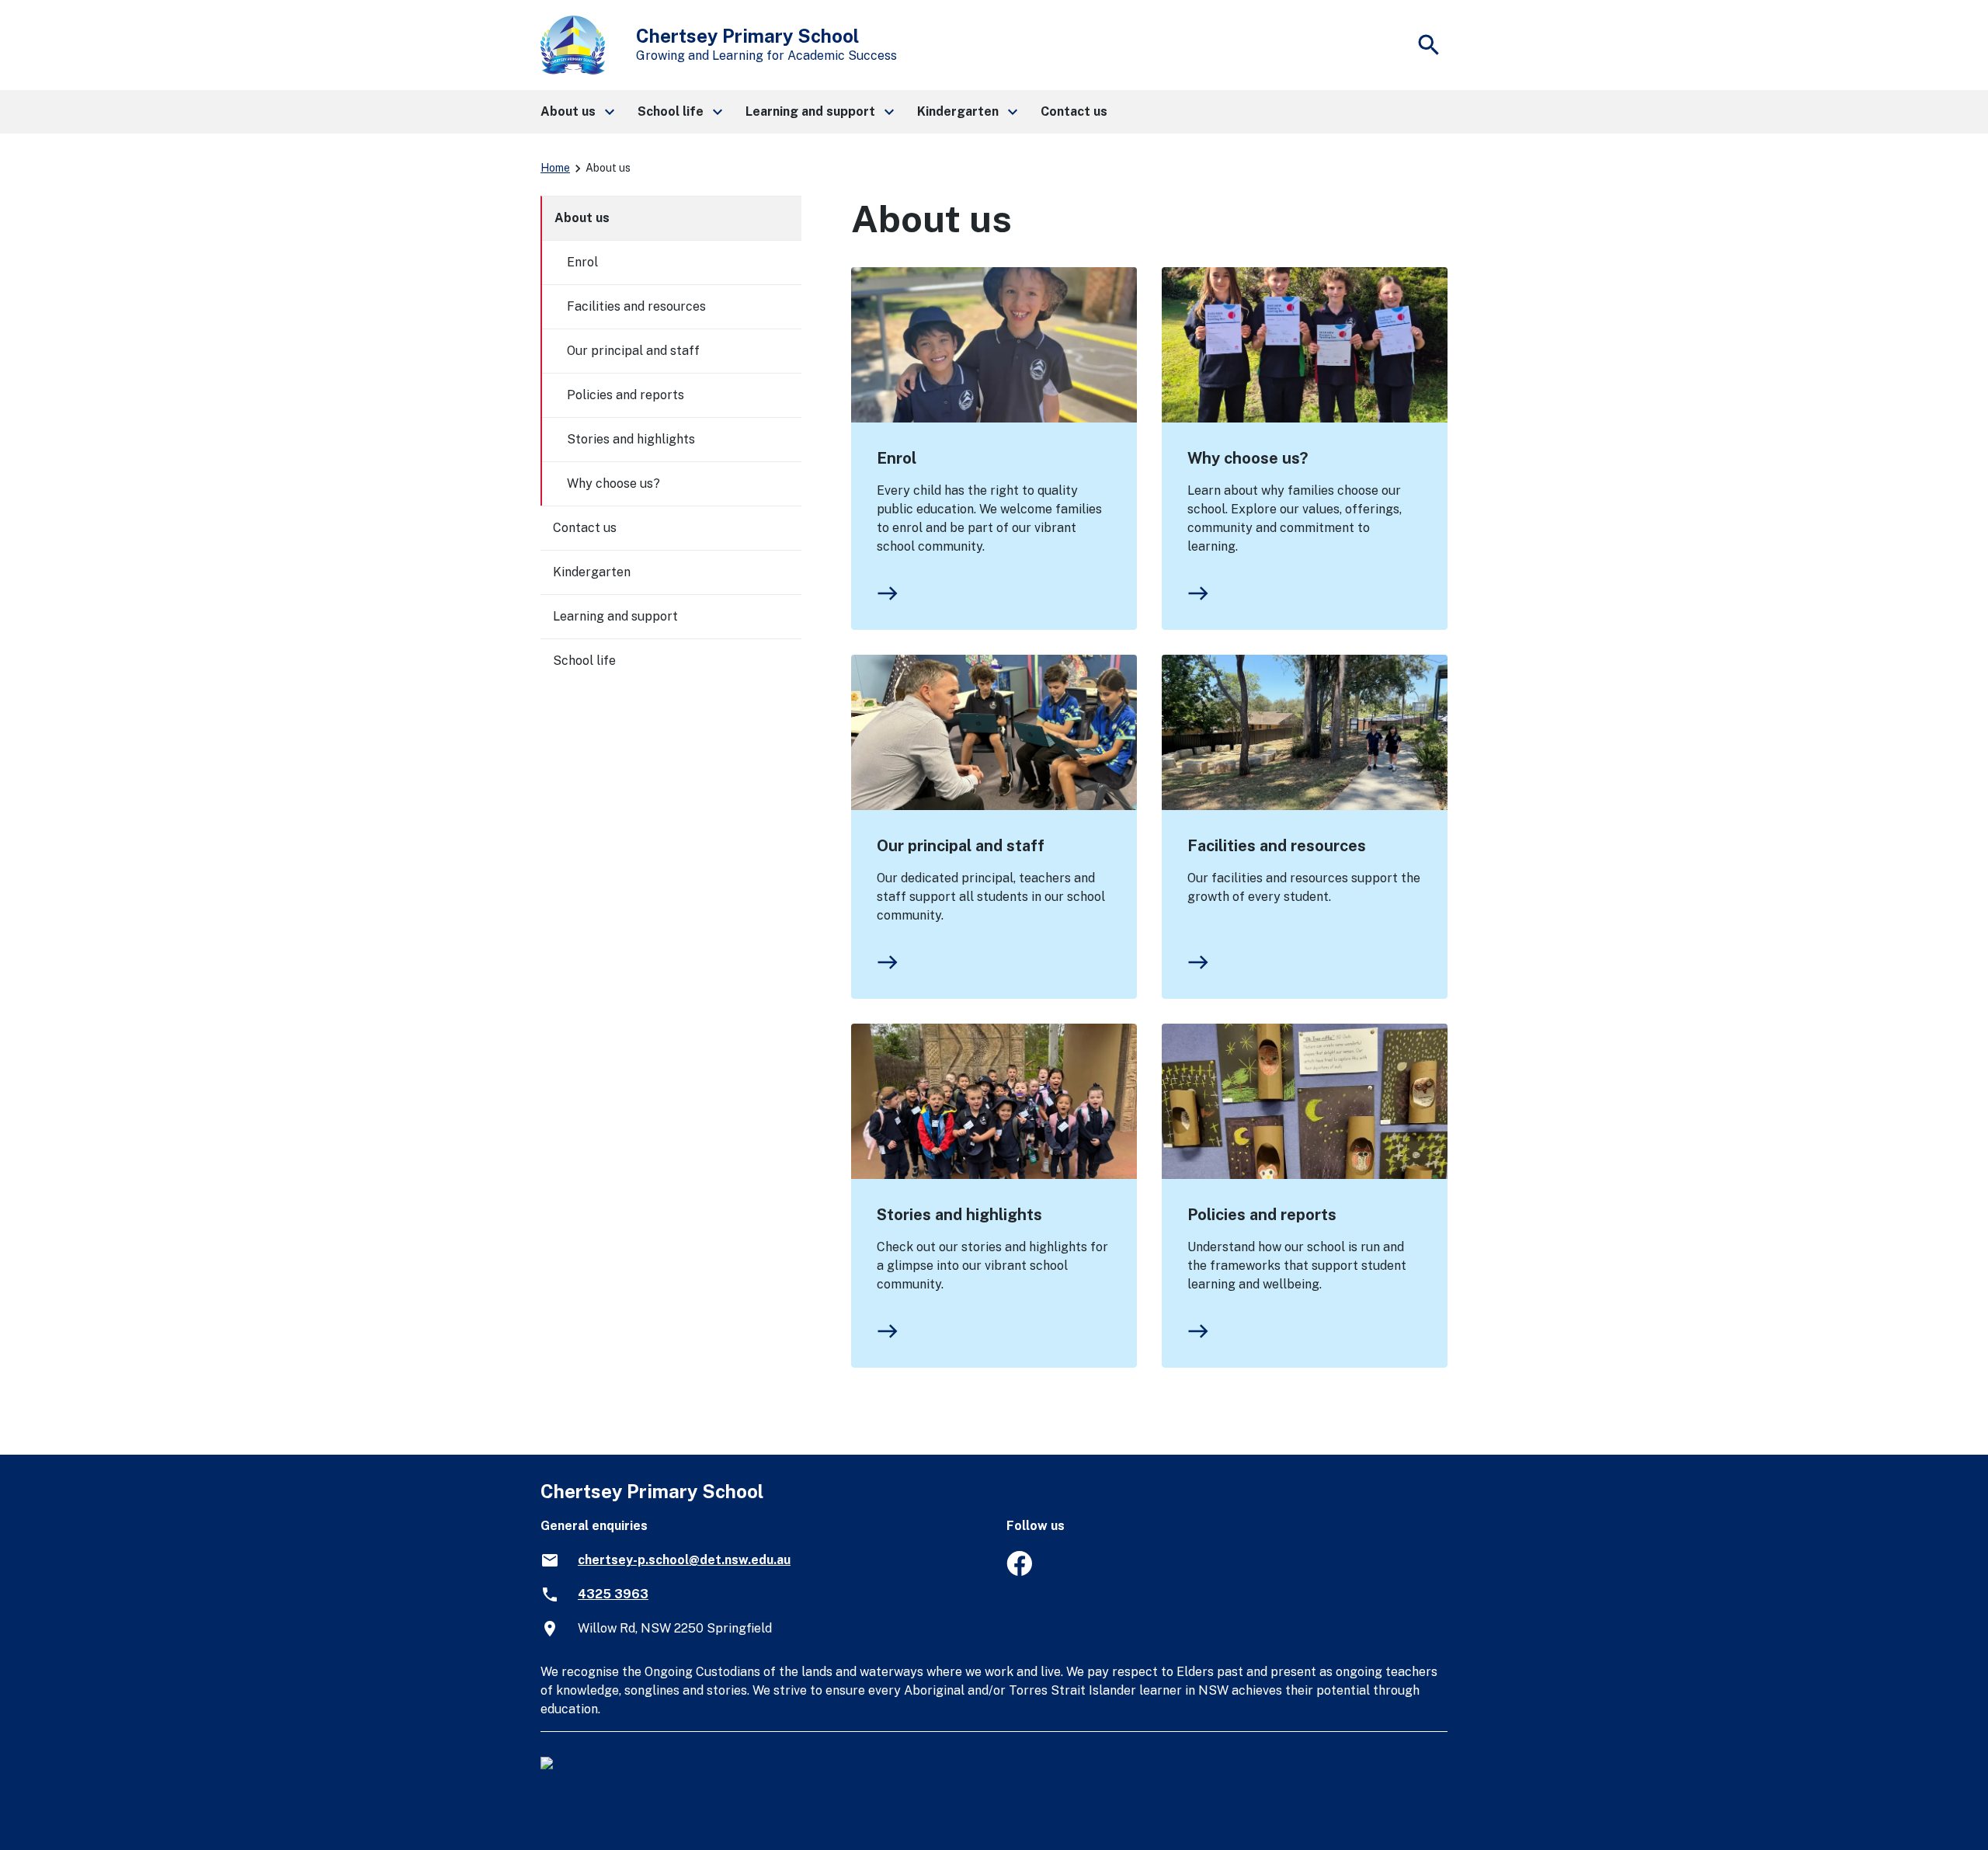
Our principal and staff (961, 846)
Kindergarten (592, 572)
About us (582, 218)
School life (584, 661)
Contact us (585, 528)
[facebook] (1019, 1572)
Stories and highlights (959, 1215)
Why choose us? (1248, 458)
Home (555, 168)
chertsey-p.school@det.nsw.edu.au (684, 1560)
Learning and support (615, 616)
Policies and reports (1262, 1215)
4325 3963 (613, 1594)
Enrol (897, 458)
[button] (577, 112)
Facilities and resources (1277, 846)
